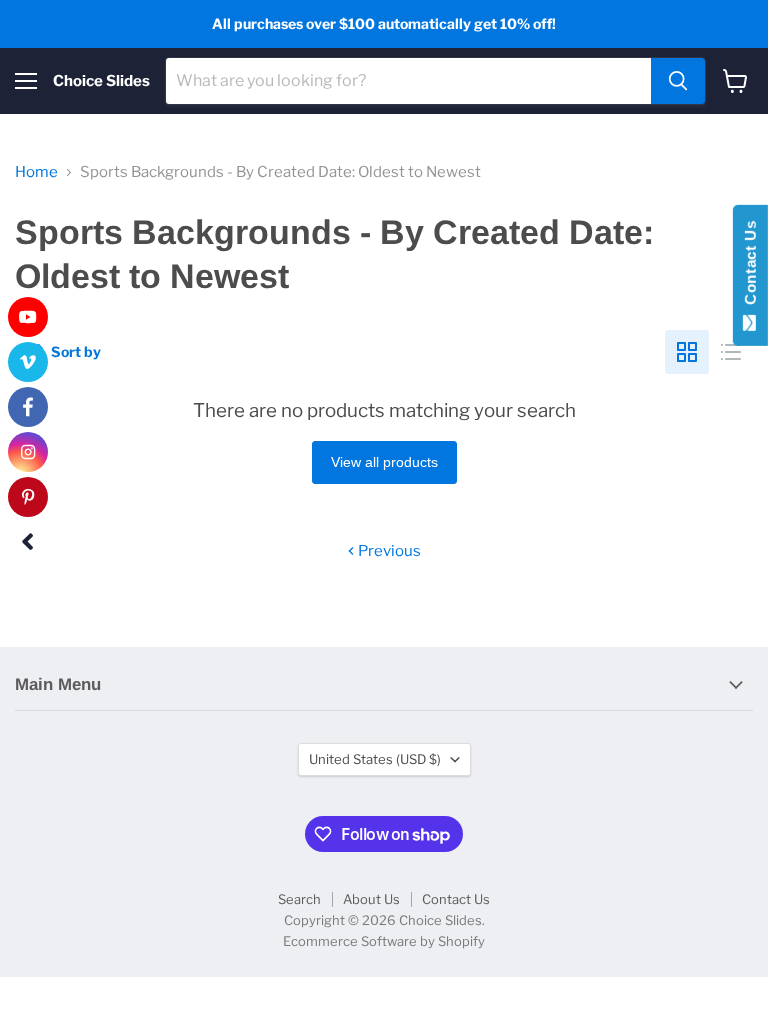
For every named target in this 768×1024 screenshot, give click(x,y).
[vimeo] (28, 362)
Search (299, 899)
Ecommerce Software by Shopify (384, 941)
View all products (384, 462)
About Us (371, 899)
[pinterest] (28, 497)
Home (36, 172)
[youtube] (28, 317)
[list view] (731, 352)
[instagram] (28, 452)
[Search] (678, 81)
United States (375, 759)
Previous (388, 551)
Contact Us (456, 899)
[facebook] (28, 407)
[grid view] (687, 352)
